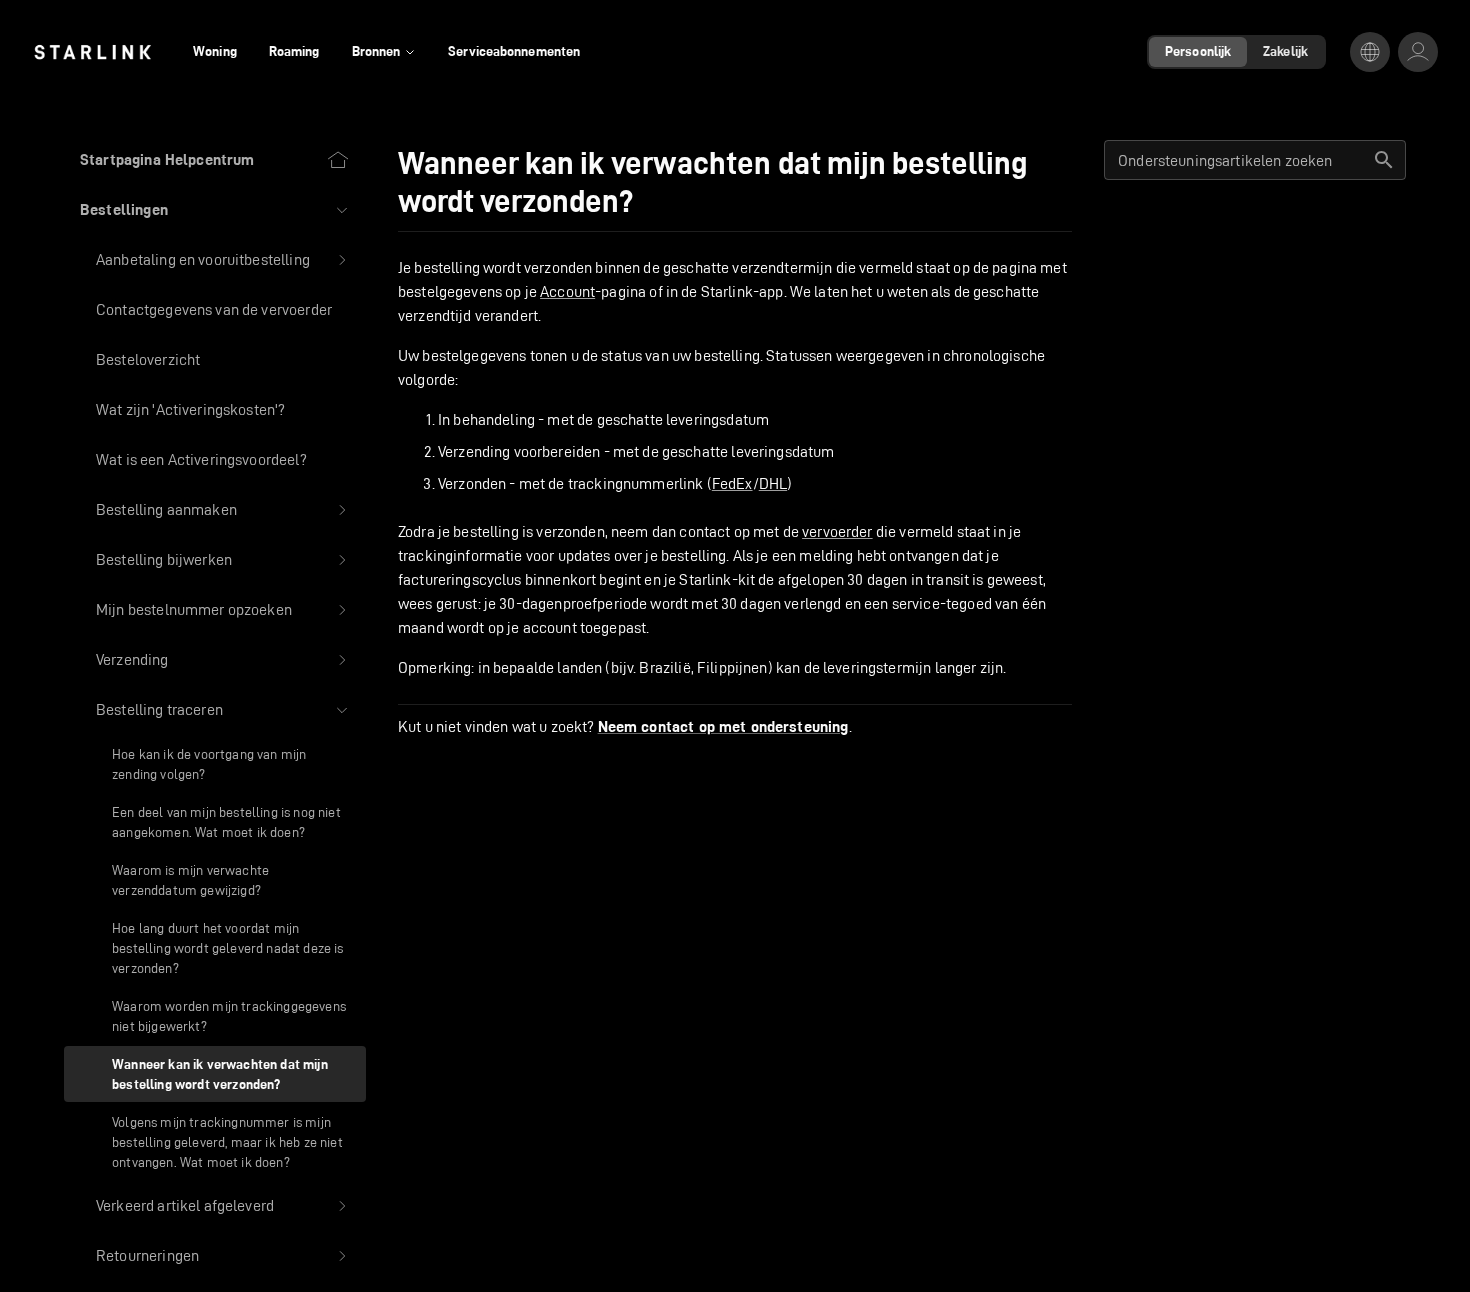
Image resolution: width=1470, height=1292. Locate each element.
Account (567, 291)
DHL (773, 483)
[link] (92, 52)
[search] (1384, 160)
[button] (215, 210)
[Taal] (1370, 52)
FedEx (732, 483)
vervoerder (837, 531)
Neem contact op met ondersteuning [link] (723, 727)
